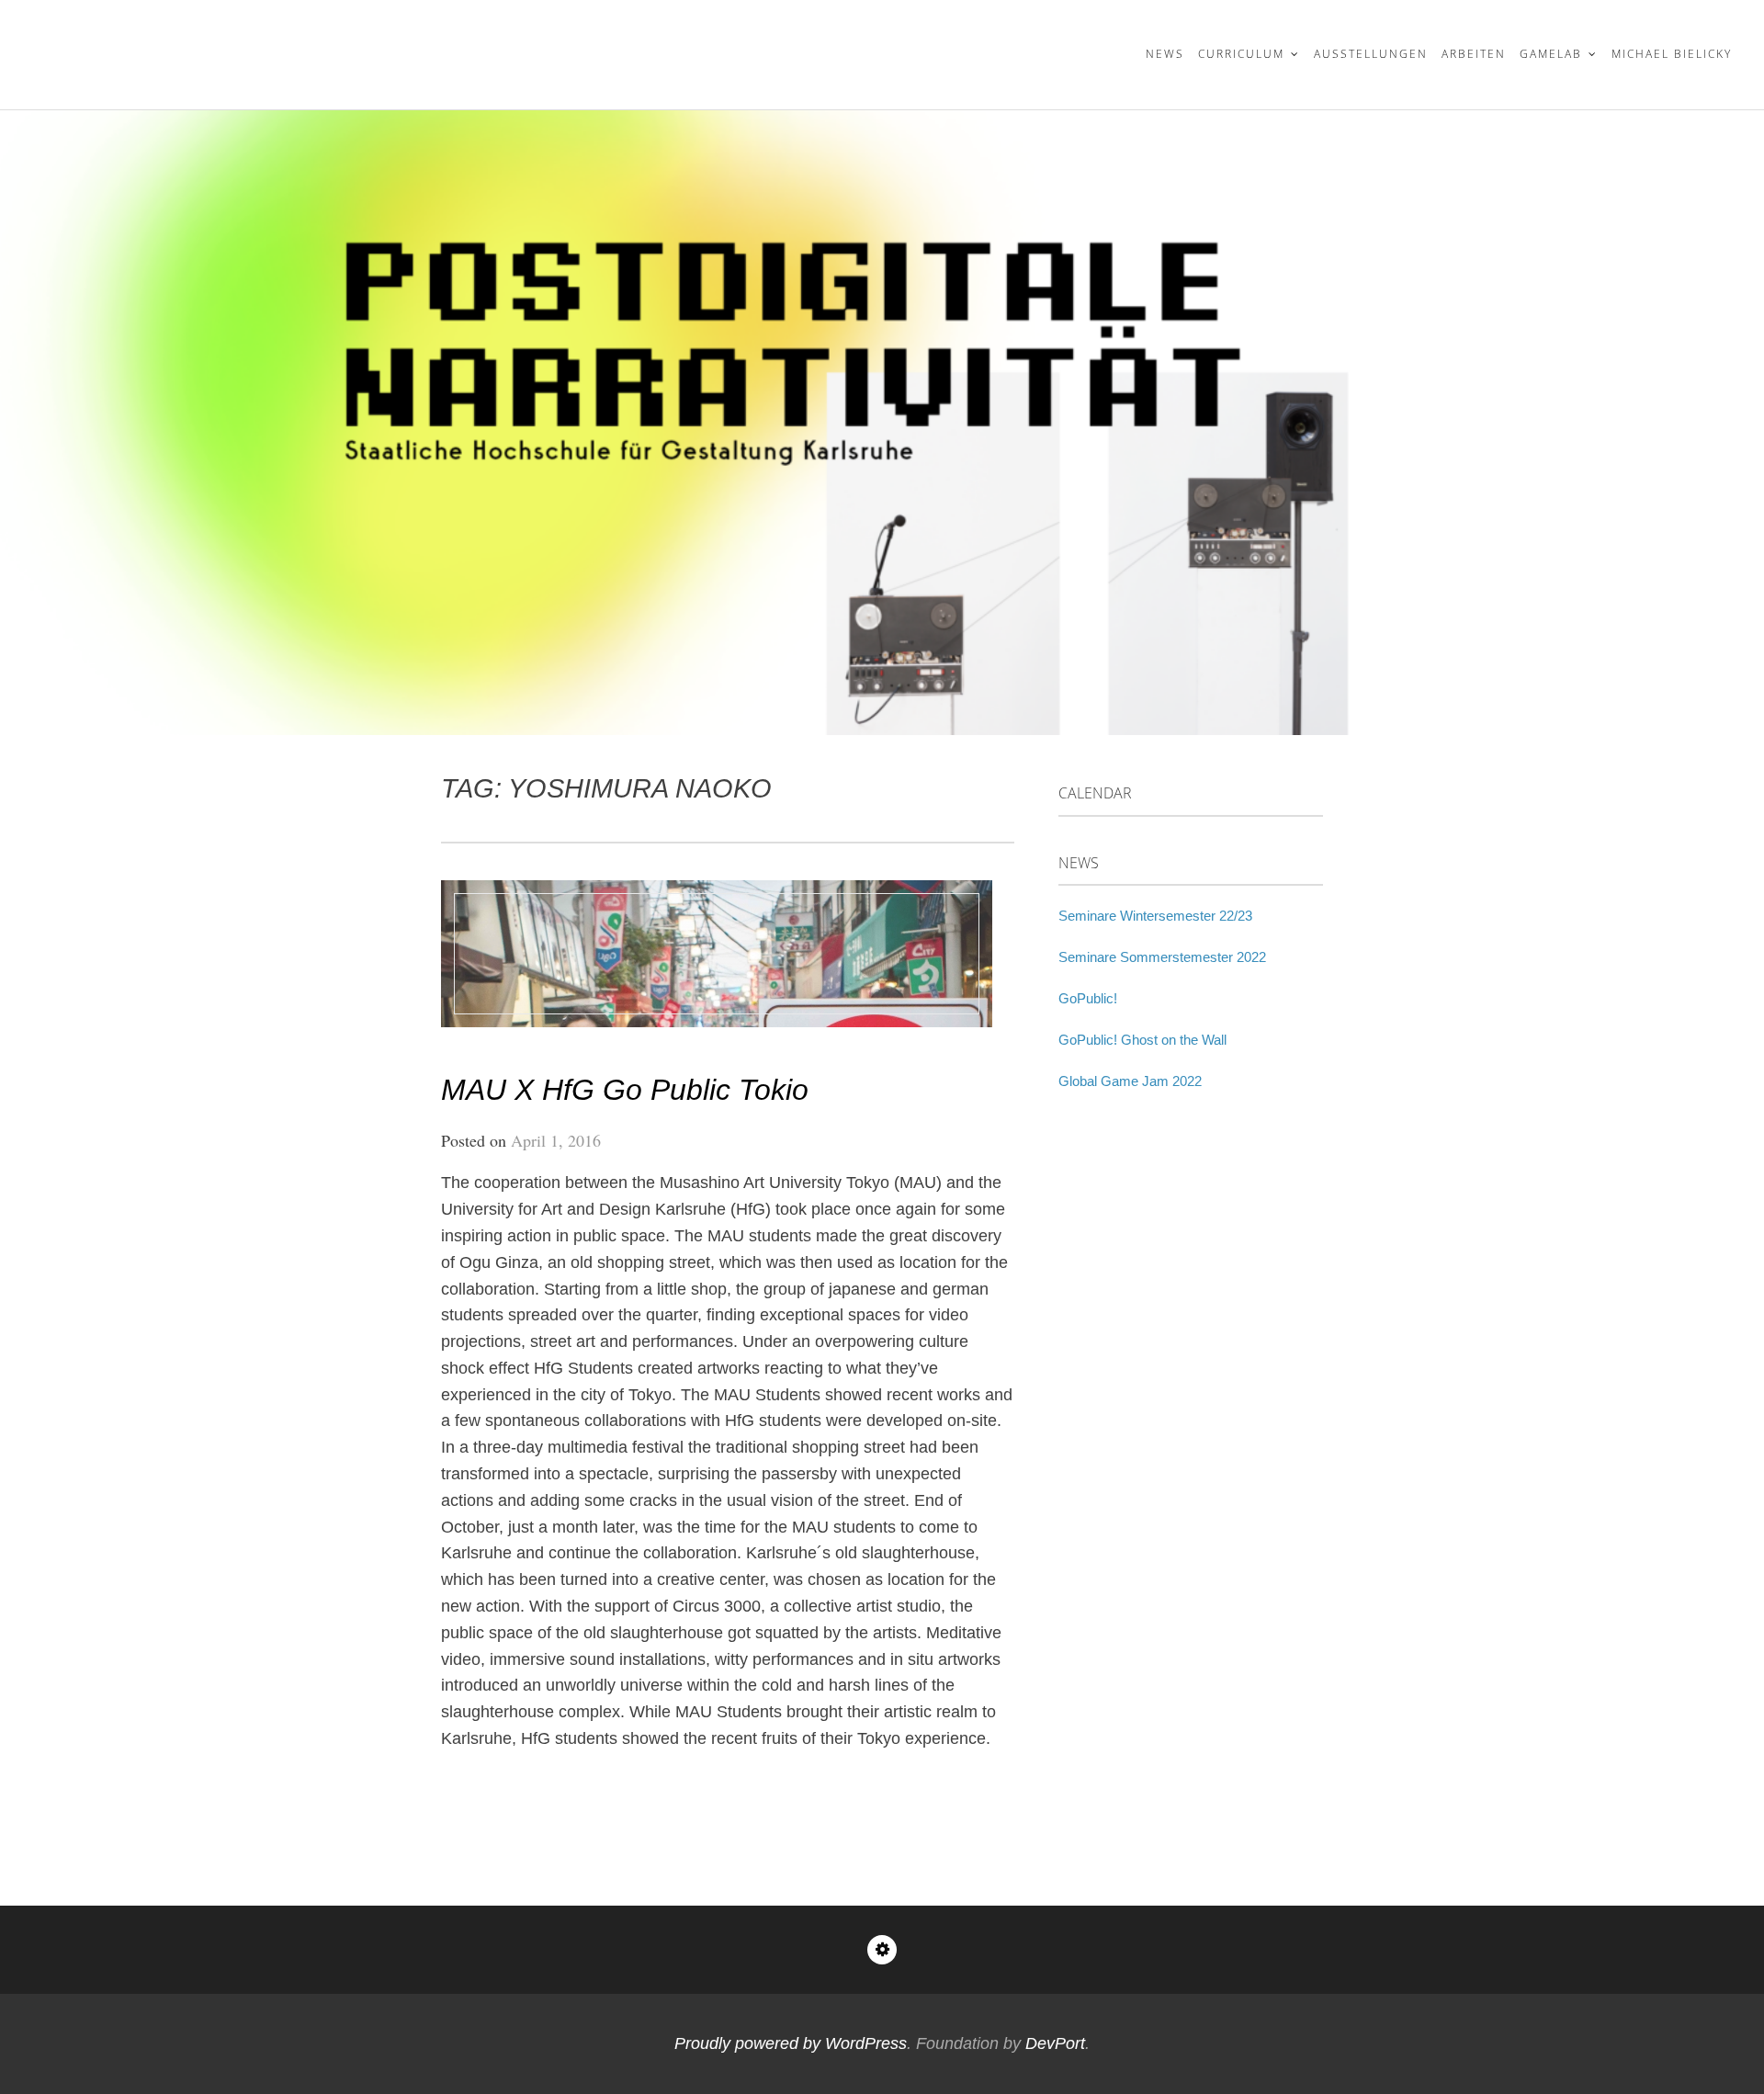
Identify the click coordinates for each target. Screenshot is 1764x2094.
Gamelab (1551, 54)
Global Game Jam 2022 (1130, 1081)
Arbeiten (1474, 54)
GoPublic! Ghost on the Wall (1142, 1040)
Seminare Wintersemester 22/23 (1155, 916)
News (1165, 54)
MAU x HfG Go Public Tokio (625, 1090)
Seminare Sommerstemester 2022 (1162, 957)
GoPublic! (1088, 998)
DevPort (1055, 2043)
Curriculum (1241, 54)
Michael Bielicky (1672, 54)
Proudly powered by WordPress (791, 2043)
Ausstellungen (1371, 54)
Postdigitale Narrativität (215, 43)
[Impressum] (882, 1950)
